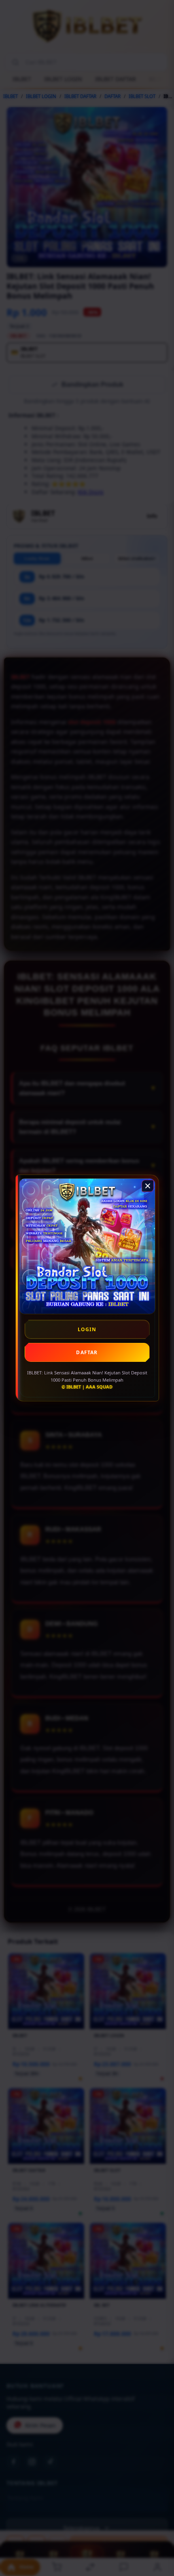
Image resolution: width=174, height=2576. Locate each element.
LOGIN (87, 1329)
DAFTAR (87, 1352)
